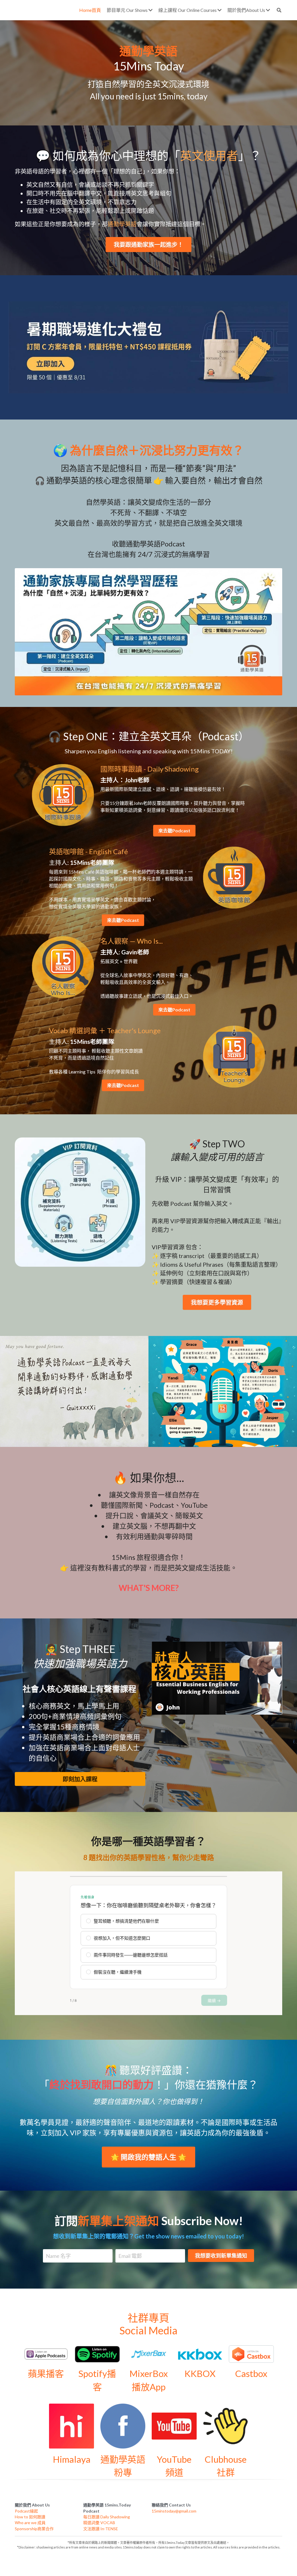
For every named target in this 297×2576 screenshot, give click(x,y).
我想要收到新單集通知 (221, 2256)
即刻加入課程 (80, 1779)
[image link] (149, 347)
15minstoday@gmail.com (174, 2511)
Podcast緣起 (26, 2511)
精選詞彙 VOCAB (99, 2523)
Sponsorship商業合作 (34, 2529)
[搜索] (279, 10)
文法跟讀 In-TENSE (101, 2529)
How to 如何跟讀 (30, 2517)
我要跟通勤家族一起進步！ (148, 245)
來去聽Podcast (174, 831)
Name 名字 (58, 2256)
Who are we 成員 (30, 2523)
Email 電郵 (130, 2256)
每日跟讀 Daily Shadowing (107, 2517)
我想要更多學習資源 (217, 1302)
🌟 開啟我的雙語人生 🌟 (148, 2157)
